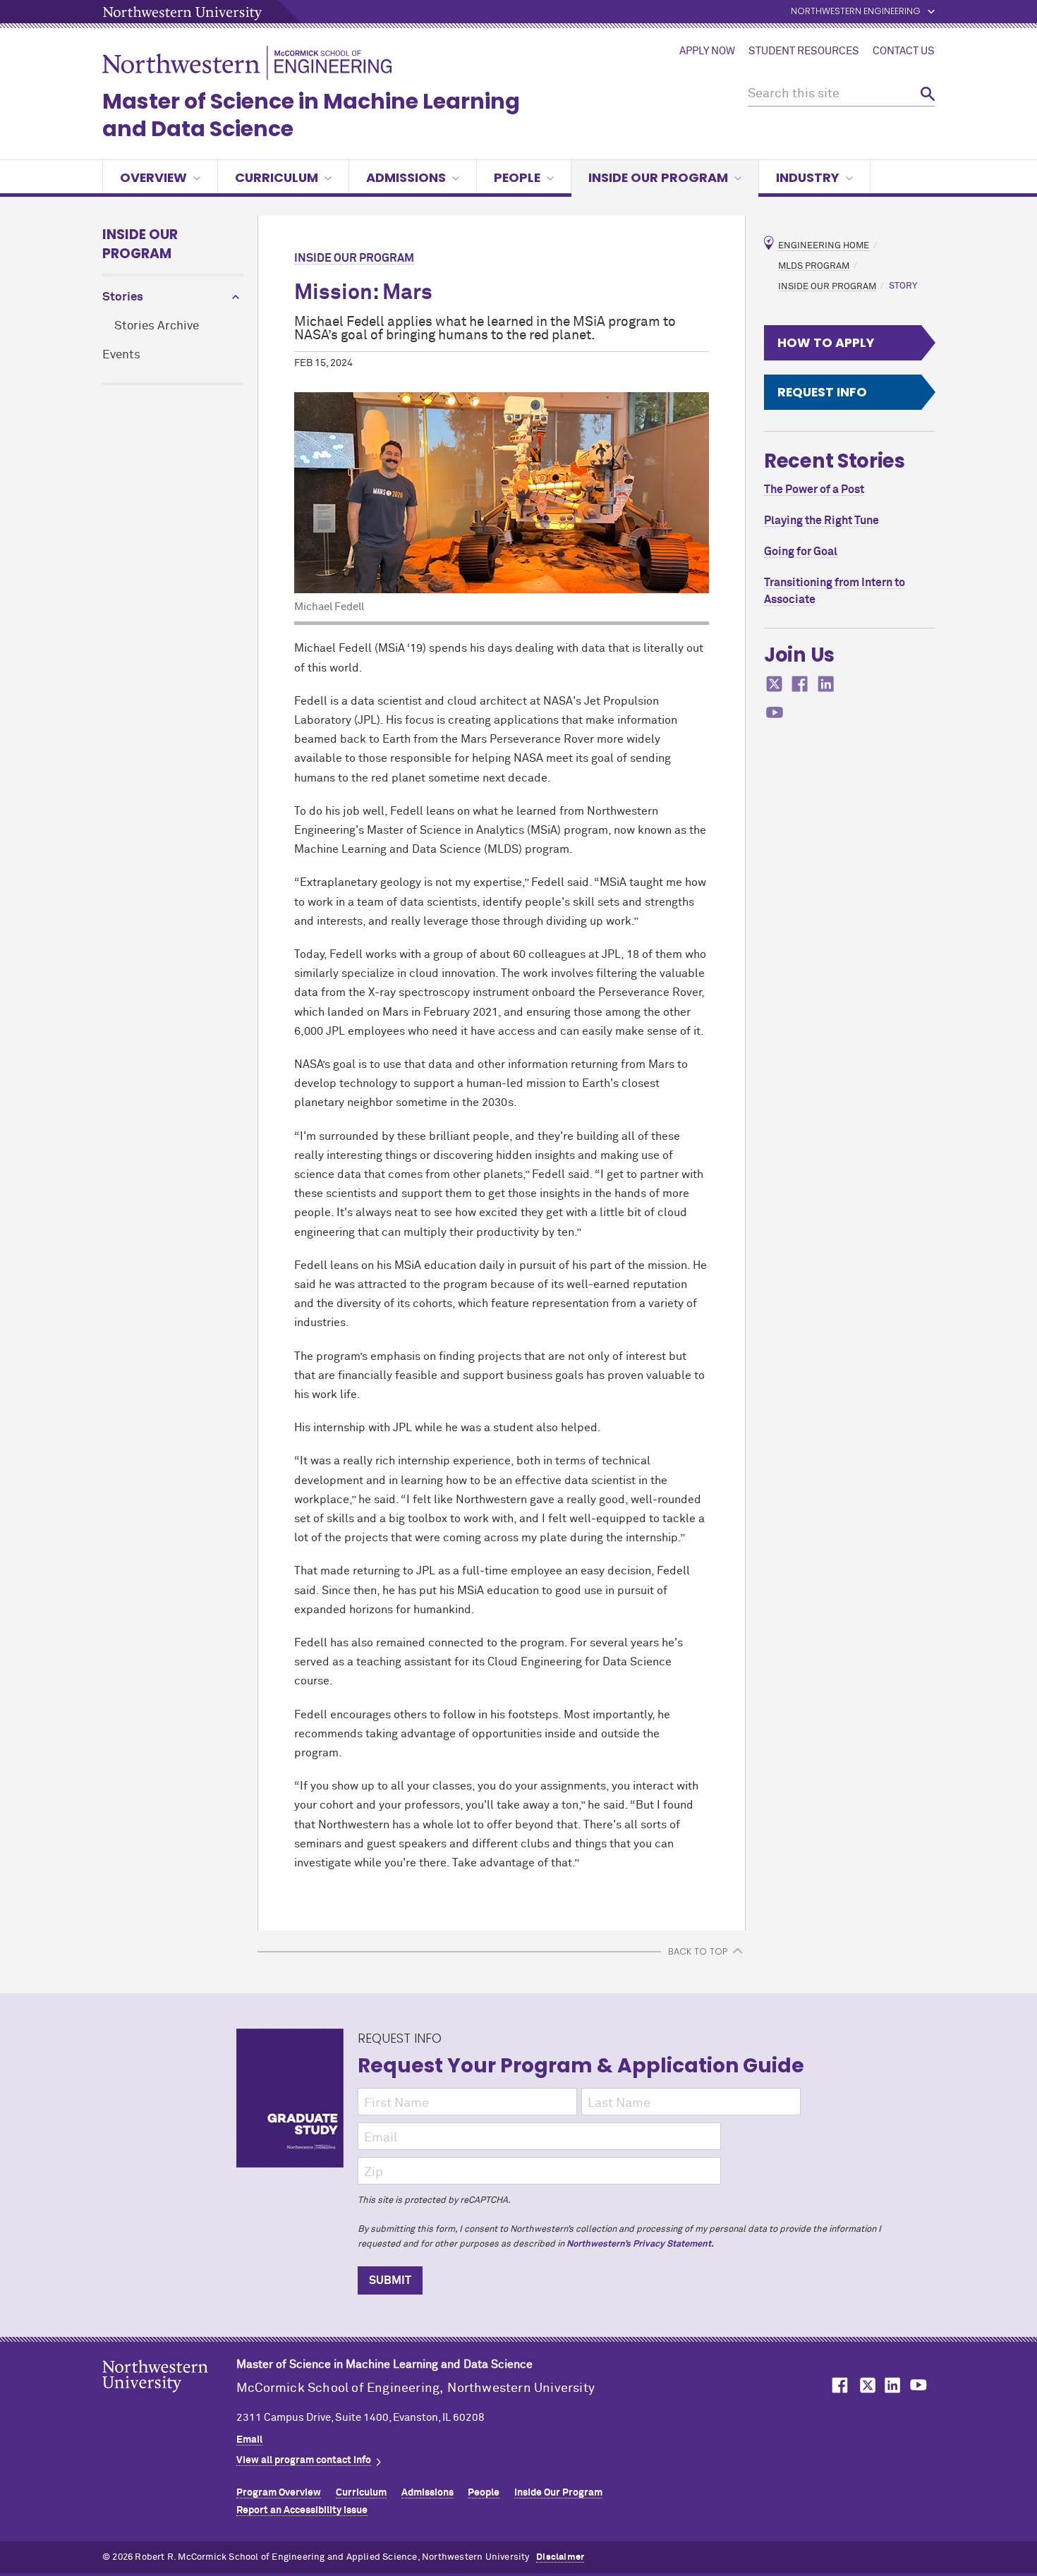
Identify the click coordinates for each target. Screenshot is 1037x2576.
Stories (123, 297)
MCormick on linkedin (826, 684)
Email (249, 2440)
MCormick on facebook (800, 684)
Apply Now (707, 51)
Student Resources (804, 51)
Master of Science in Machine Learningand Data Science (311, 115)
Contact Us (904, 51)
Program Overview (279, 2493)
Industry (808, 177)
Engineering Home (824, 246)
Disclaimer (560, 2557)
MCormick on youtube (775, 713)
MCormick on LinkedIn (892, 2385)
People (517, 177)
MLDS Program (814, 266)
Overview (153, 177)
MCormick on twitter (775, 684)
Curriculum (277, 177)
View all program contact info (304, 2460)
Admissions (406, 177)
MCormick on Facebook (838, 2385)
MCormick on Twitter (865, 2385)
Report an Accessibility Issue (302, 2510)
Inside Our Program (658, 177)
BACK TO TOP (698, 1951)
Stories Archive (157, 326)
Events (121, 355)
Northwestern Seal (169, 2398)
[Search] (928, 94)
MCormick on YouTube (918, 2385)
